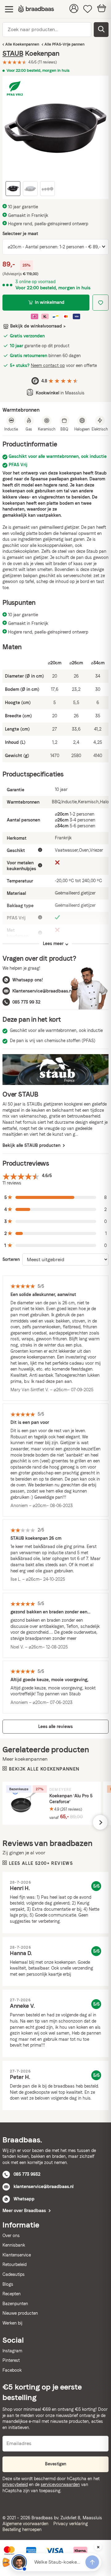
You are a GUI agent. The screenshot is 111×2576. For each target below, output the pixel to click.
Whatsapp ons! (28, 980)
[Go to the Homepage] (36, 9)
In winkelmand (50, 302)
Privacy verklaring (71, 2524)
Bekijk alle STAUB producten (32, 1145)
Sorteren (11, 1259)
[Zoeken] (101, 30)
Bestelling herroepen (22, 2529)
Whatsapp (24, 2199)
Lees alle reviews (55, 1726)
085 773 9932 (27, 2174)
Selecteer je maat (20, 234)
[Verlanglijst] (88, 9)
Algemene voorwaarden (25, 2524)
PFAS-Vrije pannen (68, 44)
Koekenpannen (26, 44)
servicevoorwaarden (60, 2484)
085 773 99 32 (26, 1002)
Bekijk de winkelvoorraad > (38, 326)
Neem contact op (48, 365)
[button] (55, 1198)
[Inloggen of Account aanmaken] (74, 9)
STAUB (13, 53)
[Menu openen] (9, 9)
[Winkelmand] (102, 9)
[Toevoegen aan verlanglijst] (101, 303)
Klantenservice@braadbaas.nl (42, 991)
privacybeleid (15, 2484)
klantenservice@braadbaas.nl (43, 2187)
